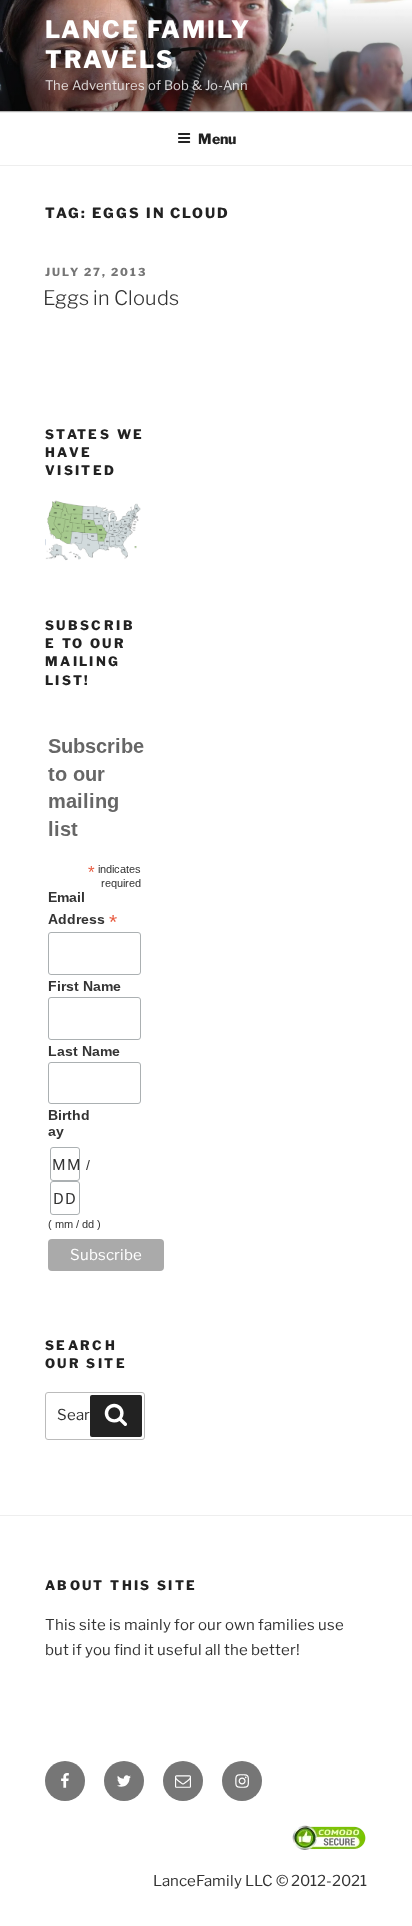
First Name (84, 986)
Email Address (82, 909)
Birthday (69, 1123)
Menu (217, 138)
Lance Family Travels (148, 44)
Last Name (84, 1051)
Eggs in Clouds (111, 298)
